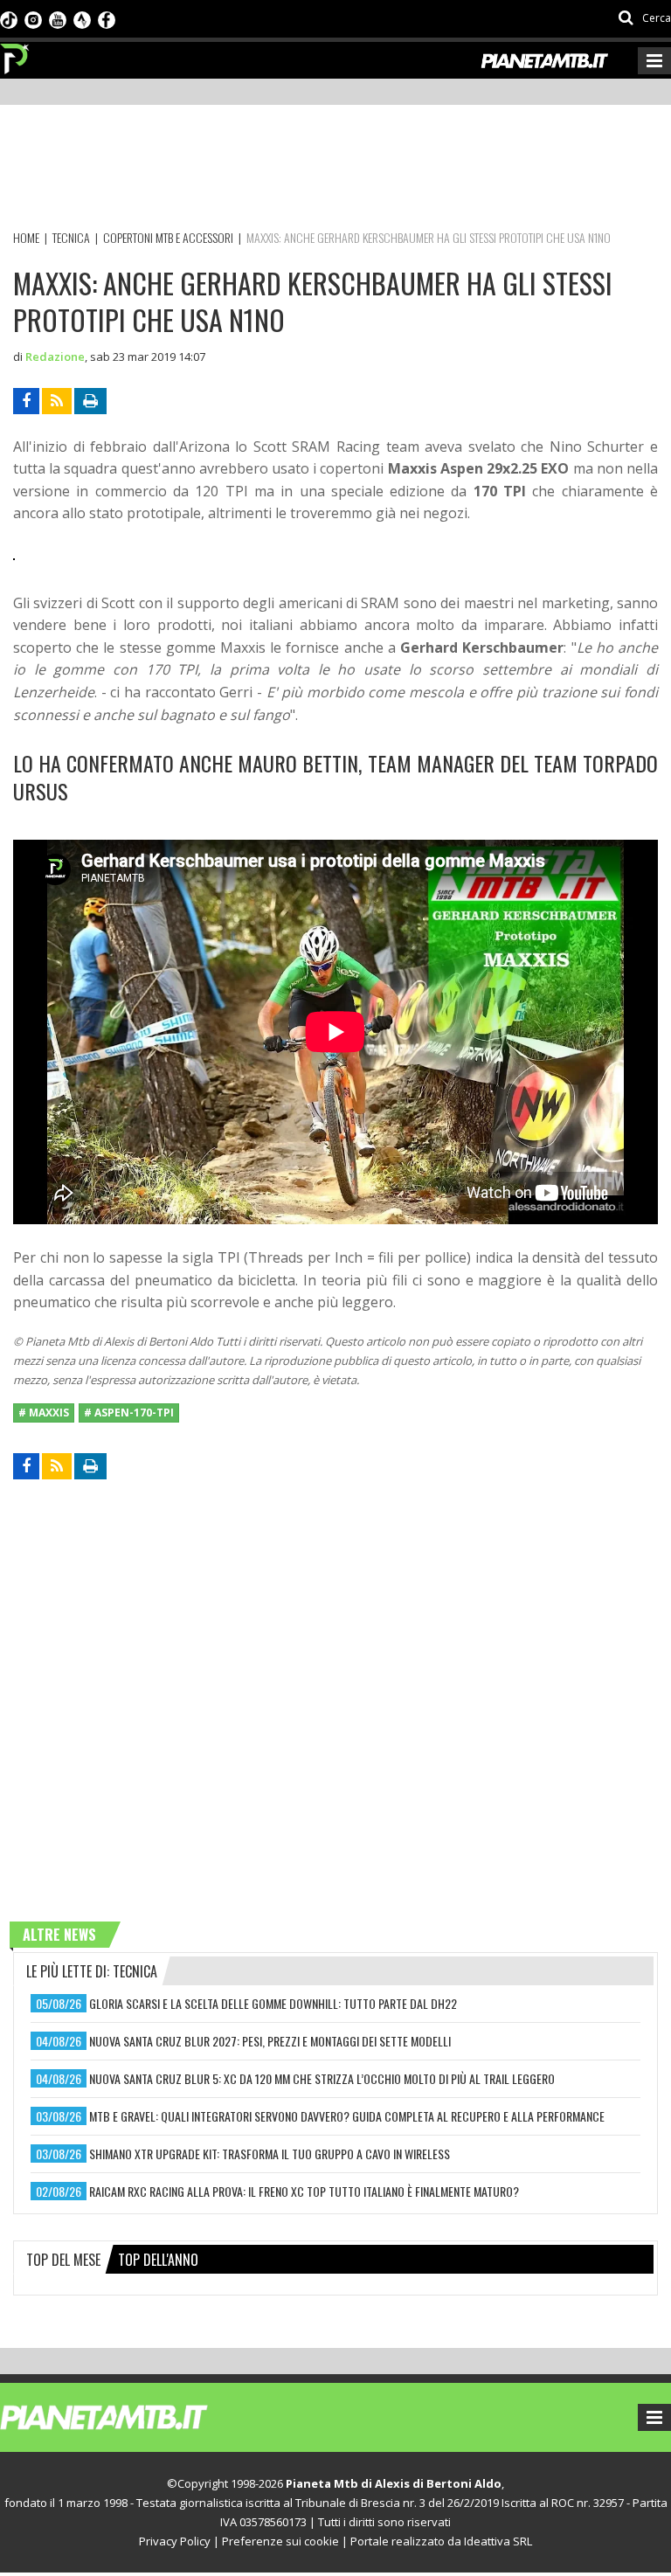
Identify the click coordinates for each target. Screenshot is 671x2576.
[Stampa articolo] (90, 401)
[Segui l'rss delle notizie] (57, 401)
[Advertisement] (331, 170)
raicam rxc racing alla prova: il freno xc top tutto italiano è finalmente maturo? (304, 2191)
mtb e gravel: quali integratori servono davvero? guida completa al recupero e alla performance (347, 2116)
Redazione (55, 357)
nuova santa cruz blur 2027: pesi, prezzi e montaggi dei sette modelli (270, 2041)
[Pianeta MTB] (136, 2416)
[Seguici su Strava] (82, 18)
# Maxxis (44, 1413)
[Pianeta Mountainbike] (15, 54)
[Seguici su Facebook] (107, 18)
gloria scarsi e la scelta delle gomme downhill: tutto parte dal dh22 (273, 2003)
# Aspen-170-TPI (129, 1413)
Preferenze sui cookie (280, 2541)
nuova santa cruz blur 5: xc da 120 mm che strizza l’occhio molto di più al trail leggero (322, 2078)
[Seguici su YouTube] (58, 18)
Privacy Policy (175, 2541)
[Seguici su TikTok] (9, 18)
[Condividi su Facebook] (26, 401)
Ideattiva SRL (498, 2541)
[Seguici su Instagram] (33, 18)
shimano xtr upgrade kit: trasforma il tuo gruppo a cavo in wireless (270, 2154)
